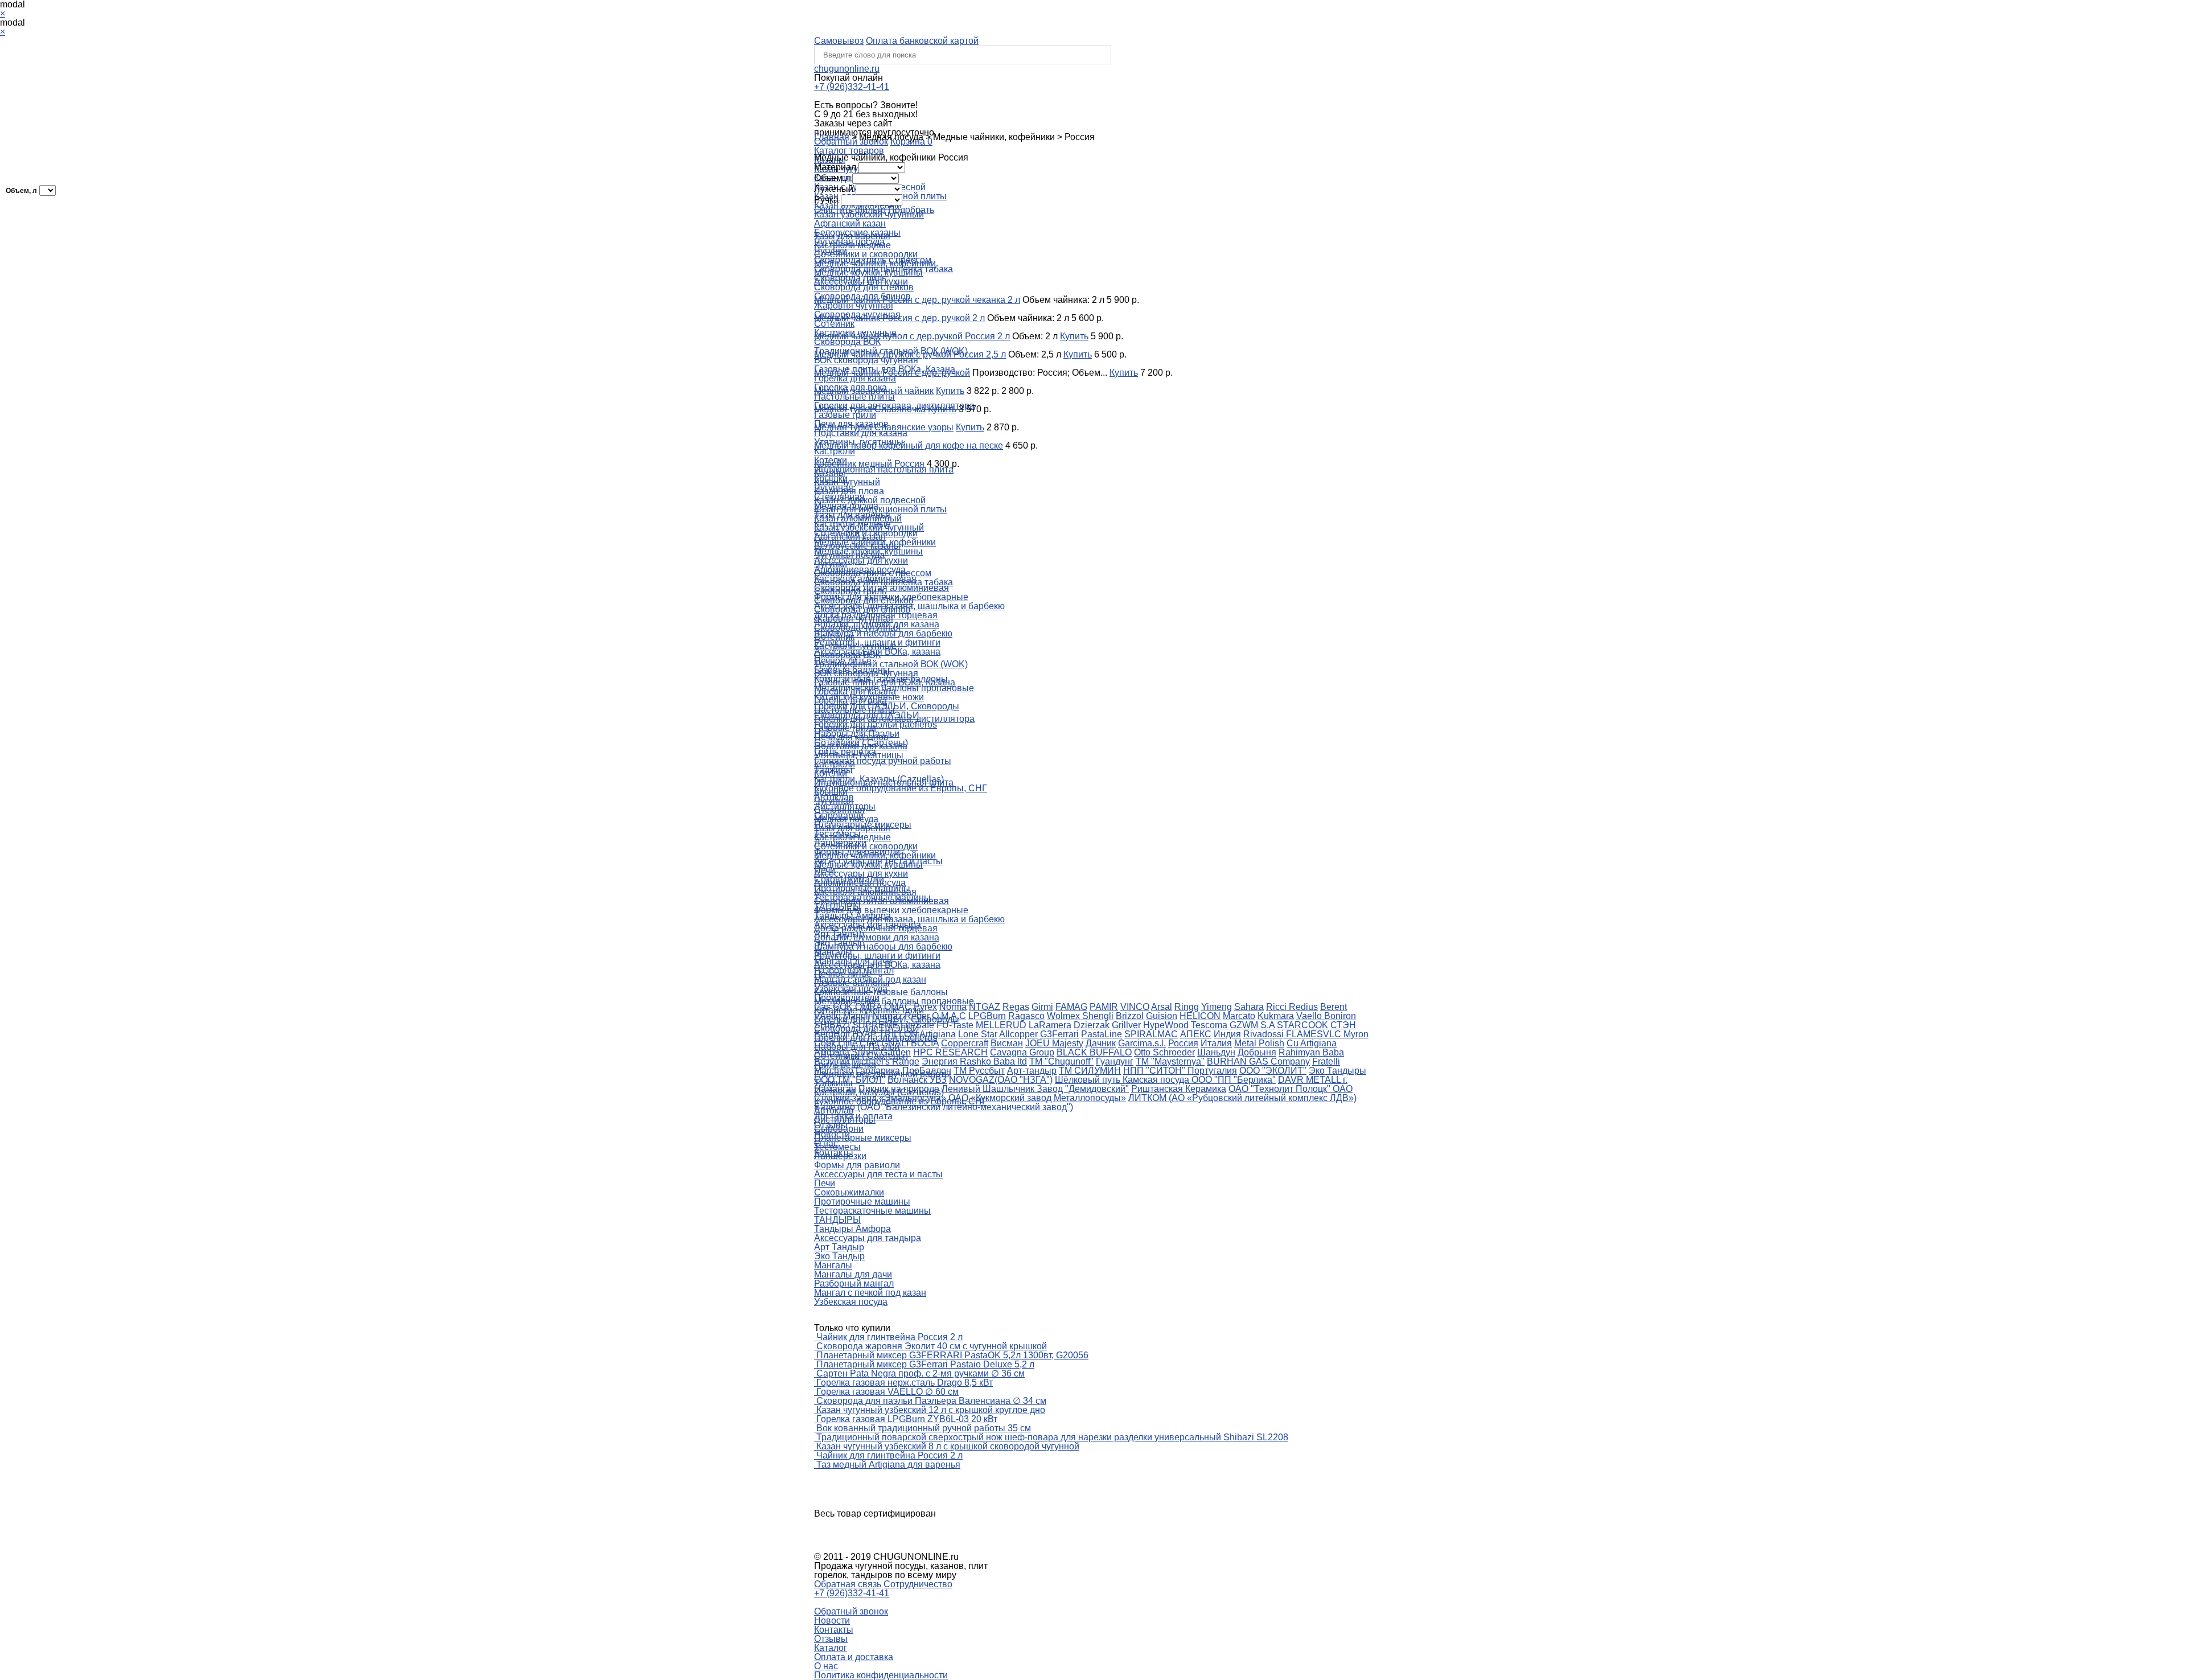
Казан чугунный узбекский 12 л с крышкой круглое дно (931, 1410)
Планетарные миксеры (863, 1138)
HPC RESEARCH (950, 1052)
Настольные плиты (854, 397)
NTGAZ (985, 1007)
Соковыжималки (849, 1192)
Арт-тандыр (1032, 1071)
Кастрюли (835, 451)
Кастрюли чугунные (855, 646)
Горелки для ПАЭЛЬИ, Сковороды (887, 1019)
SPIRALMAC (1151, 1034)
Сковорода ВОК (847, 342)
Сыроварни (839, 1129)
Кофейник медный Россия (869, 464)
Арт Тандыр (839, 1247)
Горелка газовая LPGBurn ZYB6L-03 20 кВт (907, 1419)
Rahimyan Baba (1311, 1052)
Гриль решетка (845, 1065)
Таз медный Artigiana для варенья (888, 1465)
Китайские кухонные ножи (869, 1010)
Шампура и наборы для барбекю (883, 633)
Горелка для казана (855, 378)
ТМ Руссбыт (979, 1071)
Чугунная (834, 801)
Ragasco (1026, 1016)
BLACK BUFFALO (1094, 1052)
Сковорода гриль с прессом (873, 573)
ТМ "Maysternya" (1170, 1061)
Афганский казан (850, 223)
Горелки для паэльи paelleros (876, 1038)
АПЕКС (1196, 1034)
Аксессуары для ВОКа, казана (877, 965)
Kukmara (1276, 1016)
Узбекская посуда (851, 1302)
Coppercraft (965, 1043)
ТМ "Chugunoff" (1061, 1061)
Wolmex (1065, 1016)
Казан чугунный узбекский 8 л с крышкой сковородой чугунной (948, 1446)
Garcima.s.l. (1142, 1043)
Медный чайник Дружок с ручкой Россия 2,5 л (910, 354)
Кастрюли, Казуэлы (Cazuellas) (879, 1092)
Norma (953, 1007)
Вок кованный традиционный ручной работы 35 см (924, 1428)
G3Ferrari (1059, 1034)
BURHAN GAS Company (1258, 1061)
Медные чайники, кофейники (875, 263)
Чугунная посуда (849, 555)
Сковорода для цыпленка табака (884, 582)
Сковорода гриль (850, 591)
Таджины (833, 1083)
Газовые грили (845, 415)
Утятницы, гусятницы (859, 755)
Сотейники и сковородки (866, 254)
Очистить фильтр (850, 210)
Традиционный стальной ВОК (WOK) (891, 664)
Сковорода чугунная (857, 628)
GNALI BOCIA (910, 1043)
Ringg (1187, 1007)
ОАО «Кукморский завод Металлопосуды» (1037, 1098)
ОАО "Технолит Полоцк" (1281, 1089)
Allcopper (1018, 1034)
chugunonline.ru (847, 69)
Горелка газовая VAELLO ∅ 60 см (887, 1392)
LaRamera (1050, 1025)
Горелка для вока (850, 701)
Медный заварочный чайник (874, 391)
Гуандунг (1115, 1061)
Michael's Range (886, 1061)
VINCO (1135, 1007)
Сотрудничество (918, 1584)
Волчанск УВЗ (917, 1080)
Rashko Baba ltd (993, 1061)
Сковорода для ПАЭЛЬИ (867, 1028)
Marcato (1239, 1016)
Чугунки (831, 564)
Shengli (1098, 1016)
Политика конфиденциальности (881, 1675)
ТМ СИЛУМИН (1090, 1071)
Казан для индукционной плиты (880, 509)
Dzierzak (1092, 1025)
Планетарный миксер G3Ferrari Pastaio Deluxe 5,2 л (925, 1364)
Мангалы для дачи (853, 1274)
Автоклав (834, 1110)
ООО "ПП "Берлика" (1234, 1080)
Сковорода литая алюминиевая (882, 901)
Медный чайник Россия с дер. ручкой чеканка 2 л (917, 300)
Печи (825, 1183)
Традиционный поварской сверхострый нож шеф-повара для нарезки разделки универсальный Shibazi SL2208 (1052, 1437)
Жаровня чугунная (854, 305)
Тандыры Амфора (852, 1229)
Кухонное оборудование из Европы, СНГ (901, 788)
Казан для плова (849, 491)
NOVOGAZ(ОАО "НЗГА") (1001, 1080)
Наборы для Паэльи (857, 1047)
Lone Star (978, 1034)
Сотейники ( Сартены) (861, 1056)
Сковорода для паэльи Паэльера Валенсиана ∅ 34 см (931, 1401)
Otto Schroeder (1164, 1052)
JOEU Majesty (1054, 1043)
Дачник (1101, 1043)
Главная (832, 137)
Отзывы (831, 1639)
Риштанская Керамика (1179, 1089)
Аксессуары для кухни (861, 560)
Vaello (1310, 1016)
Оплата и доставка (854, 1657)
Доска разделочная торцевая (876, 928)
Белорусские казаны (857, 546)
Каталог (831, 1648)
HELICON (1200, 1016)
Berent (1334, 1007)
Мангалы (833, 1265)
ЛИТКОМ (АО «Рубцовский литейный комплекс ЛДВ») (1242, 1098)
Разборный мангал (854, 1283)
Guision (1162, 1016)
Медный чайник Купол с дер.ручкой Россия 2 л (912, 336)
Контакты (834, 1630)
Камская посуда (1157, 1080)
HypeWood (1166, 1025)
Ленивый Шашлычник (989, 1089)
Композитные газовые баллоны (881, 992)
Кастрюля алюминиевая (865, 892)
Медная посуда (846, 819)
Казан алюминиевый (858, 518)
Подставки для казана (861, 433)
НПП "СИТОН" (1155, 1071)
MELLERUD (1001, 1025)
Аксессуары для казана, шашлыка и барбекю (909, 919)
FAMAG (1071, 1007)
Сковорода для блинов (862, 609)
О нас (826, 1666)
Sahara (1249, 1007)
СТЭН (1343, 1025)
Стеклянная (839, 810)
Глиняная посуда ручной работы (883, 761)
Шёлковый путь (1089, 1080)
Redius (1303, 1007)
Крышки (831, 792)
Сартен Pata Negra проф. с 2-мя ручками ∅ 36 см (921, 1373)
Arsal (1162, 1007)
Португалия (1212, 1071)
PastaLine (1102, 1034)
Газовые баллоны (852, 983)
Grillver (1126, 1025)
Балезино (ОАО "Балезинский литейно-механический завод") (944, 1107)
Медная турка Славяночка (870, 409)
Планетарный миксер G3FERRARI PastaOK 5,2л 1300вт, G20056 (952, 1355)
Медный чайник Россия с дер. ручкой (892, 373)
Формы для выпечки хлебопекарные (891, 910)
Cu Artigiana (1312, 1043)
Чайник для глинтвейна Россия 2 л (889, 1337)
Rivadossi (1265, 1034)
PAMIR (1104, 1007)
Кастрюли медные (852, 245)
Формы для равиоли (857, 1165)
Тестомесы (837, 1147)
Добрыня (1257, 1052)
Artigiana (938, 1034)
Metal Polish (1259, 1043)
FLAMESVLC (1315, 1034)
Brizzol (1130, 1016)
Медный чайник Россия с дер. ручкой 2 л (899, 318)
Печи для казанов (851, 737)
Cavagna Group (1022, 1052)
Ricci (1277, 1007)
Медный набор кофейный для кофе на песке (909, 445)
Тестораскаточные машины (872, 1211)
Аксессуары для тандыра (868, 1238)
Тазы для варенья (852, 236)
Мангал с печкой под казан (870, 1293)
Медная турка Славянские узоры (884, 427)
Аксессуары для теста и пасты (878, 1174)
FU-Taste (955, 1025)
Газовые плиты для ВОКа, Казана (885, 682)
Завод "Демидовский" (1083, 1089)
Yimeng (1217, 1007)
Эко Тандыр (839, 1256)
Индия (1227, 1034)
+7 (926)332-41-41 (852, 87)
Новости (832, 1621)
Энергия (941, 1061)
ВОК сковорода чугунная (866, 360)
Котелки (831, 773)
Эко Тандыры (1338, 1071)
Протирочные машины (862, 1202)
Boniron (1340, 1016)
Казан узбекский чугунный (869, 527)
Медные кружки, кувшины (868, 272)
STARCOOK (1302, 1025)
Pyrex (925, 1007)
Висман (1007, 1043)
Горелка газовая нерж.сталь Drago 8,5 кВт (905, 1383)
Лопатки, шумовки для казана (877, 937)
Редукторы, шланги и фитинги (877, 956)
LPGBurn (987, 1016)
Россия (1183, 1043)
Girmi (1042, 1007)
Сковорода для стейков (864, 287)
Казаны (830, 473)
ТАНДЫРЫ (837, 1220)
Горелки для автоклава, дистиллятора (894, 719)
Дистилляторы (845, 1120)
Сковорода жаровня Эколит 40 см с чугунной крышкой (932, 1346)
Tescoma (1210, 1025)
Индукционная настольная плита (884, 469)
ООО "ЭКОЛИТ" (1273, 1071)
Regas (1016, 1007)
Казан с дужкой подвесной (870, 500)
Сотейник (834, 324)
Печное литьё (843, 974)
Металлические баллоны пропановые (894, 1001)
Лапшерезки (840, 1156)
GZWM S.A (1252, 1025)
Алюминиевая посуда (860, 883)
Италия (1216, 1043)
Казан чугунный (847, 482)
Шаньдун (1216, 1052)
